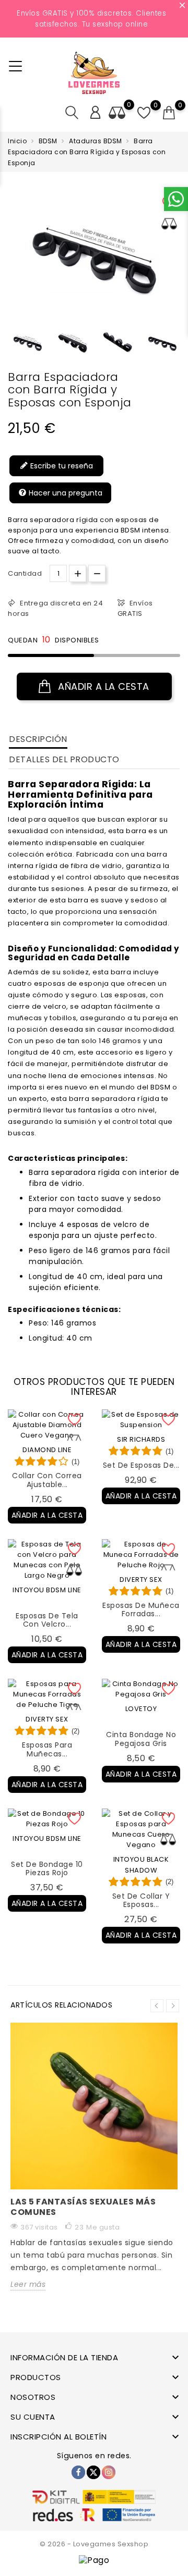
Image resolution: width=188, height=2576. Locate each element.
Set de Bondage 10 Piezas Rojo (47, 1869)
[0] (169, 113)
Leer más (28, 2284)
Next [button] (173, 2006)
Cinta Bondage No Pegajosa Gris (141, 1739)
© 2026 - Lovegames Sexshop (94, 2544)
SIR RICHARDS (141, 1439)
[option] (28, 343)
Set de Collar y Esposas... (141, 1900)
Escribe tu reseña (61, 466)
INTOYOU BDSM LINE (47, 1590)
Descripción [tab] (38, 739)
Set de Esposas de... (141, 1465)
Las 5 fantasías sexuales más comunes (83, 2207)
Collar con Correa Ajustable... (47, 1480)
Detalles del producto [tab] (64, 759)
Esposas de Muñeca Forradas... (141, 1610)
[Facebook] (78, 2472)
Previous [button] (13, 346)
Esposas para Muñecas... (47, 1749)
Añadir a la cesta (102, 686)
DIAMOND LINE (47, 1450)
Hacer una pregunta (64, 493)
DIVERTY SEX (141, 1580)
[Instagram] (109, 2472)
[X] (93, 2472)
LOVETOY (141, 1709)
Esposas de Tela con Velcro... (47, 1620)
